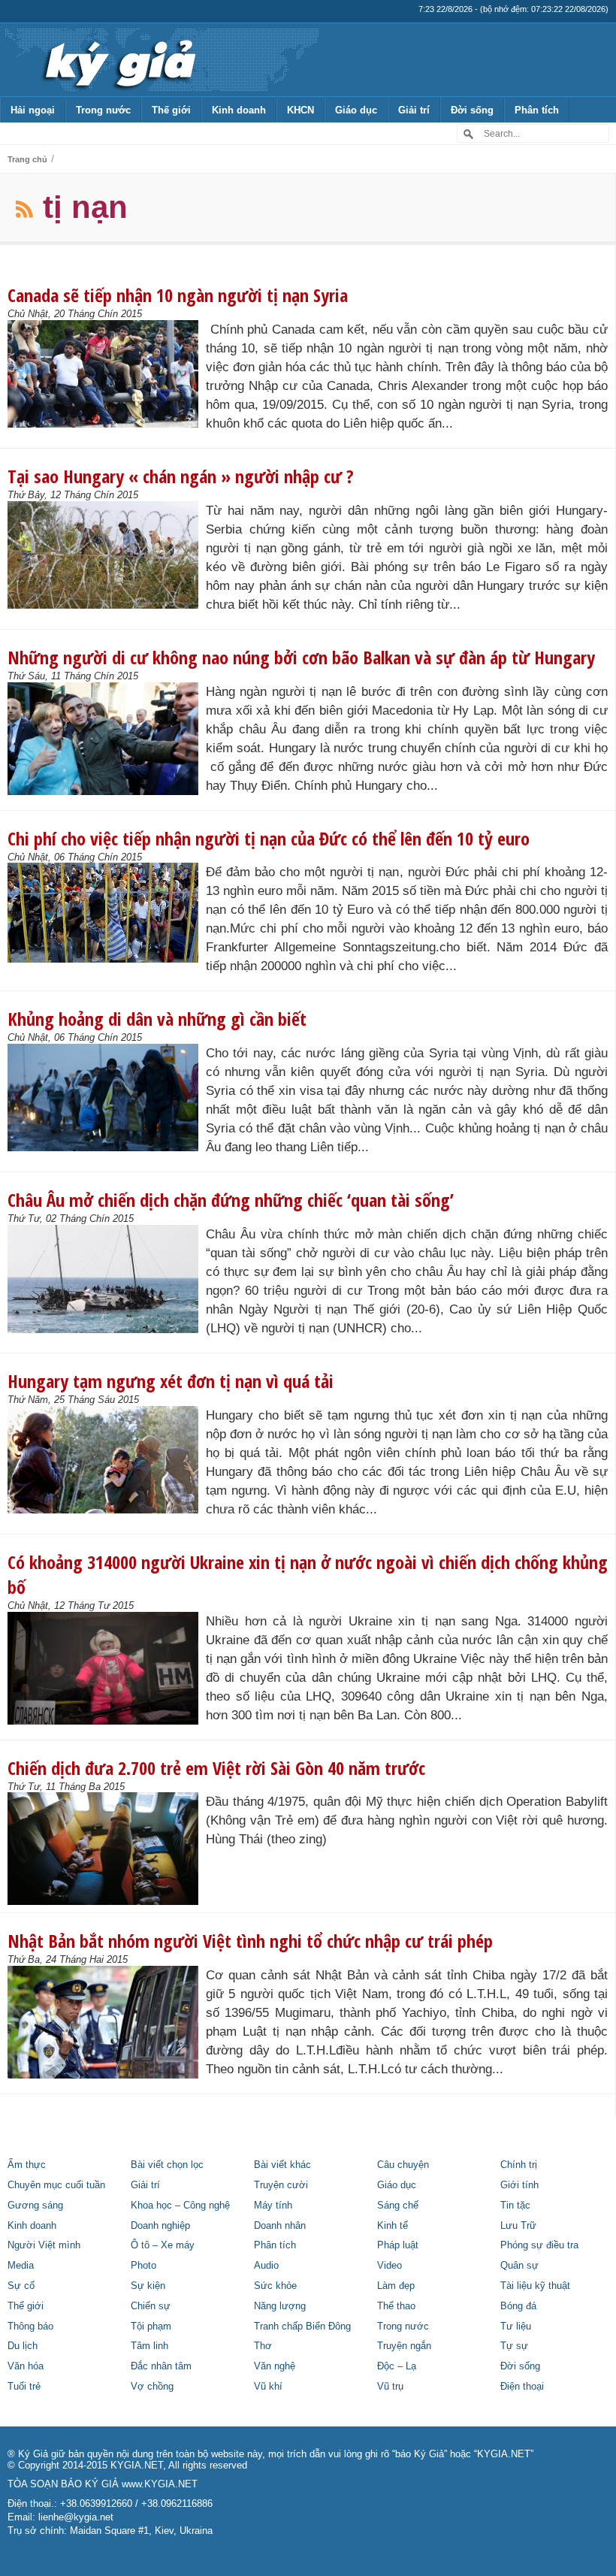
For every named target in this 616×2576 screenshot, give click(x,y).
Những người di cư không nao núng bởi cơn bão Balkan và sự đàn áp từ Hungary (301, 657)
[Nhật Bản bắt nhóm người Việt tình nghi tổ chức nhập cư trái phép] (107, 2022)
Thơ (263, 2346)
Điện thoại (522, 2387)
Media (21, 2266)
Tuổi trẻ (24, 2387)
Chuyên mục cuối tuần (56, 2185)
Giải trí (414, 110)
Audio (266, 2266)
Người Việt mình (44, 2245)
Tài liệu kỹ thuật (535, 2286)
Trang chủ (27, 159)
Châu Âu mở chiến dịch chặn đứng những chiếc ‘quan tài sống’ (231, 1200)
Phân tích (537, 110)
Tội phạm (151, 2327)
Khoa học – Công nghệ (180, 2206)
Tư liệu (516, 2327)
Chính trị (519, 2165)
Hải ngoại (33, 110)
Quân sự (519, 2266)
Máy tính (273, 2206)
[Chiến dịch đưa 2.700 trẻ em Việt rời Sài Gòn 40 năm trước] (107, 1849)
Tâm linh (149, 2346)
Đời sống (472, 110)
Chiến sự (151, 2306)
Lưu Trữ (518, 2226)
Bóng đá (518, 2306)
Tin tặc (515, 2206)
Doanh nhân (280, 2226)
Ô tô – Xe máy (163, 2245)
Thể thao (396, 2306)
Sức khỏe (275, 2286)
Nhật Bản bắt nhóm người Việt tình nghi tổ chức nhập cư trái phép (250, 1941)
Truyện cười (281, 2185)
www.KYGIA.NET (160, 2484)
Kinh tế (393, 2226)
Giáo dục (356, 110)
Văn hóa (26, 2366)
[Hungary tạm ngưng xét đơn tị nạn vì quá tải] (107, 1460)
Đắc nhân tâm (161, 2366)
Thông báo (30, 2327)
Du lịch (23, 2346)
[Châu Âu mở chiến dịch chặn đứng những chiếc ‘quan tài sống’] (107, 1279)
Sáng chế (398, 2206)
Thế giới (171, 110)
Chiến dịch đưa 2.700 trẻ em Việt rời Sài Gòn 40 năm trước (216, 1768)
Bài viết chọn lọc (167, 2165)
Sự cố (21, 2286)
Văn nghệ (275, 2366)
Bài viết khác (282, 2165)
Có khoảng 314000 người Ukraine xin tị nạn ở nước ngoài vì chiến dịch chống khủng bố (308, 1574)
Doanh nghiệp (160, 2226)
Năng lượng (280, 2306)
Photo (143, 2266)
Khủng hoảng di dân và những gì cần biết (157, 1019)
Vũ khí (268, 2387)
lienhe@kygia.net (76, 2517)
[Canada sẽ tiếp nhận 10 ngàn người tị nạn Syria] (107, 374)
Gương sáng (35, 2206)
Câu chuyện (403, 2165)
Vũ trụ (390, 2387)
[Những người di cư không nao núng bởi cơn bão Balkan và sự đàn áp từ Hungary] (107, 739)
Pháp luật (398, 2245)
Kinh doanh (239, 110)
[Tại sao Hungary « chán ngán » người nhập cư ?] (107, 555)
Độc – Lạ (397, 2366)
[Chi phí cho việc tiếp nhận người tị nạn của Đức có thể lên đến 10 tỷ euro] (107, 913)
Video (390, 2266)
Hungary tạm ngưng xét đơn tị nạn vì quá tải (171, 1381)
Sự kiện (148, 2286)
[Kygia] (118, 59)
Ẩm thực (27, 2165)
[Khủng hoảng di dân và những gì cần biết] (107, 1098)
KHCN (300, 110)
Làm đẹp (396, 2286)
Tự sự (514, 2346)
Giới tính (519, 2185)
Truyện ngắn (404, 2346)
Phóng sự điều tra (539, 2245)
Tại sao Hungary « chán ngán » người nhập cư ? (181, 476)
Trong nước (103, 110)
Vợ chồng (152, 2387)
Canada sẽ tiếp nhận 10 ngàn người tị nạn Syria (178, 295)
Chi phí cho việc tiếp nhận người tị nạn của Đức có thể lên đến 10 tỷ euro (269, 838)
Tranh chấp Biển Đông (302, 2327)
